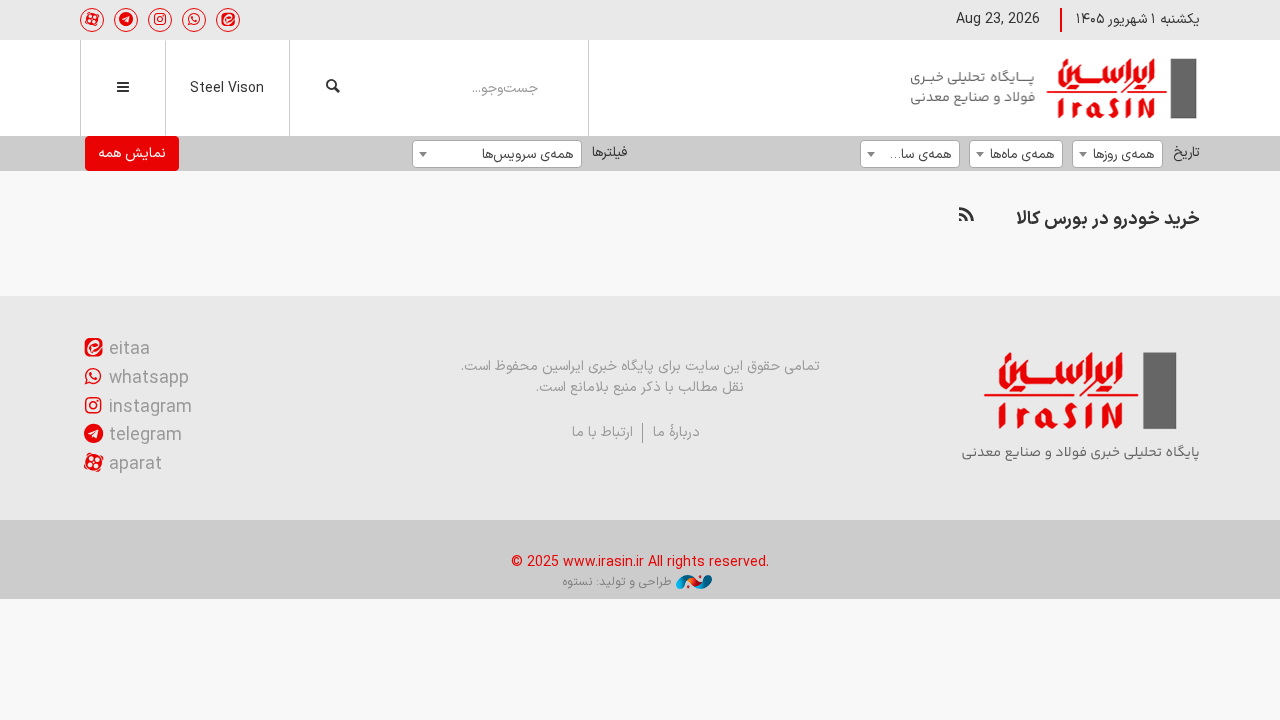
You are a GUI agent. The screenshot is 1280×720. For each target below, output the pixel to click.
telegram (145, 435)
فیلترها (609, 152)
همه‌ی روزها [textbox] (1123, 154)
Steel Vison (227, 88)
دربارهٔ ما (676, 432)
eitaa (129, 349)
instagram (150, 407)
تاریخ (1186, 152)
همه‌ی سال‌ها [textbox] (915, 154)
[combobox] (1117, 154)
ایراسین (1055, 88)
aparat (135, 464)
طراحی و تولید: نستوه (617, 582)
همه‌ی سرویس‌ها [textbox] (527, 154)
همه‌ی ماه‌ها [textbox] (1022, 154)
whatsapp (149, 378)
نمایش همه (132, 153)
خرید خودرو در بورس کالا (1108, 219)
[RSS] (966, 215)
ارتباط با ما (602, 432)
